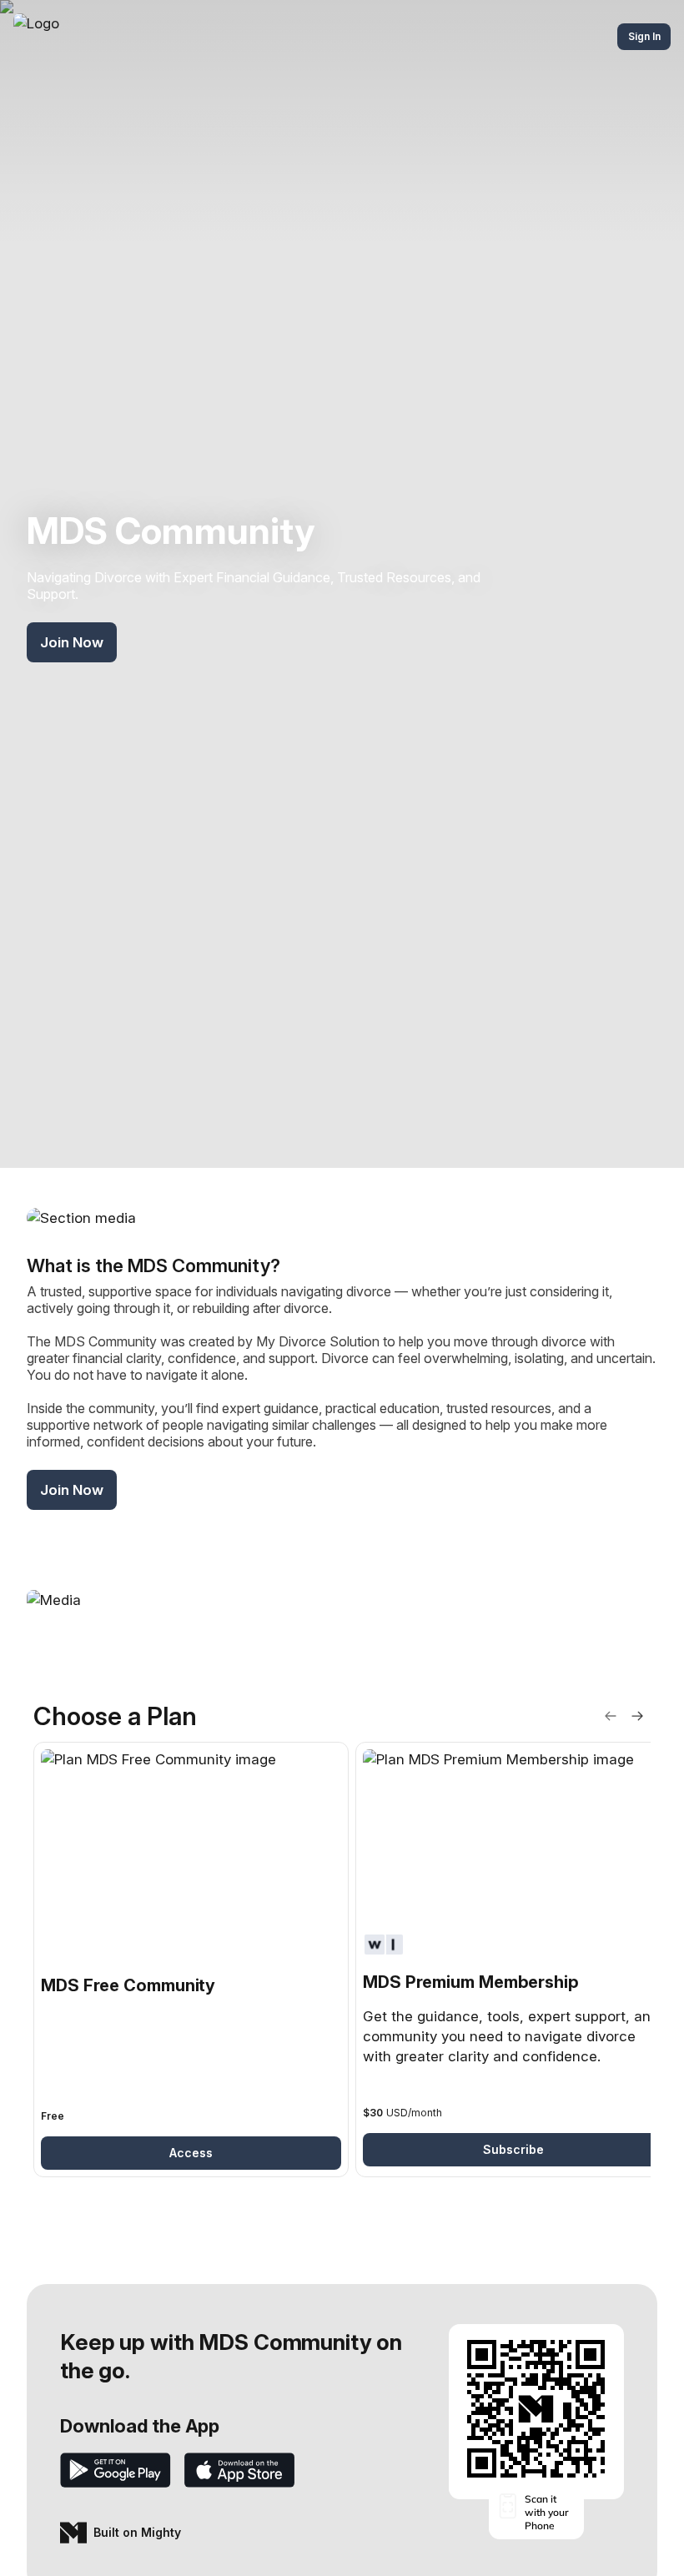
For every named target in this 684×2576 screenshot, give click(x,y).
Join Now (72, 642)
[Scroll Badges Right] (637, 1716)
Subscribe (513, 2149)
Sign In (644, 36)
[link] (191, 1960)
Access (191, 2153)
